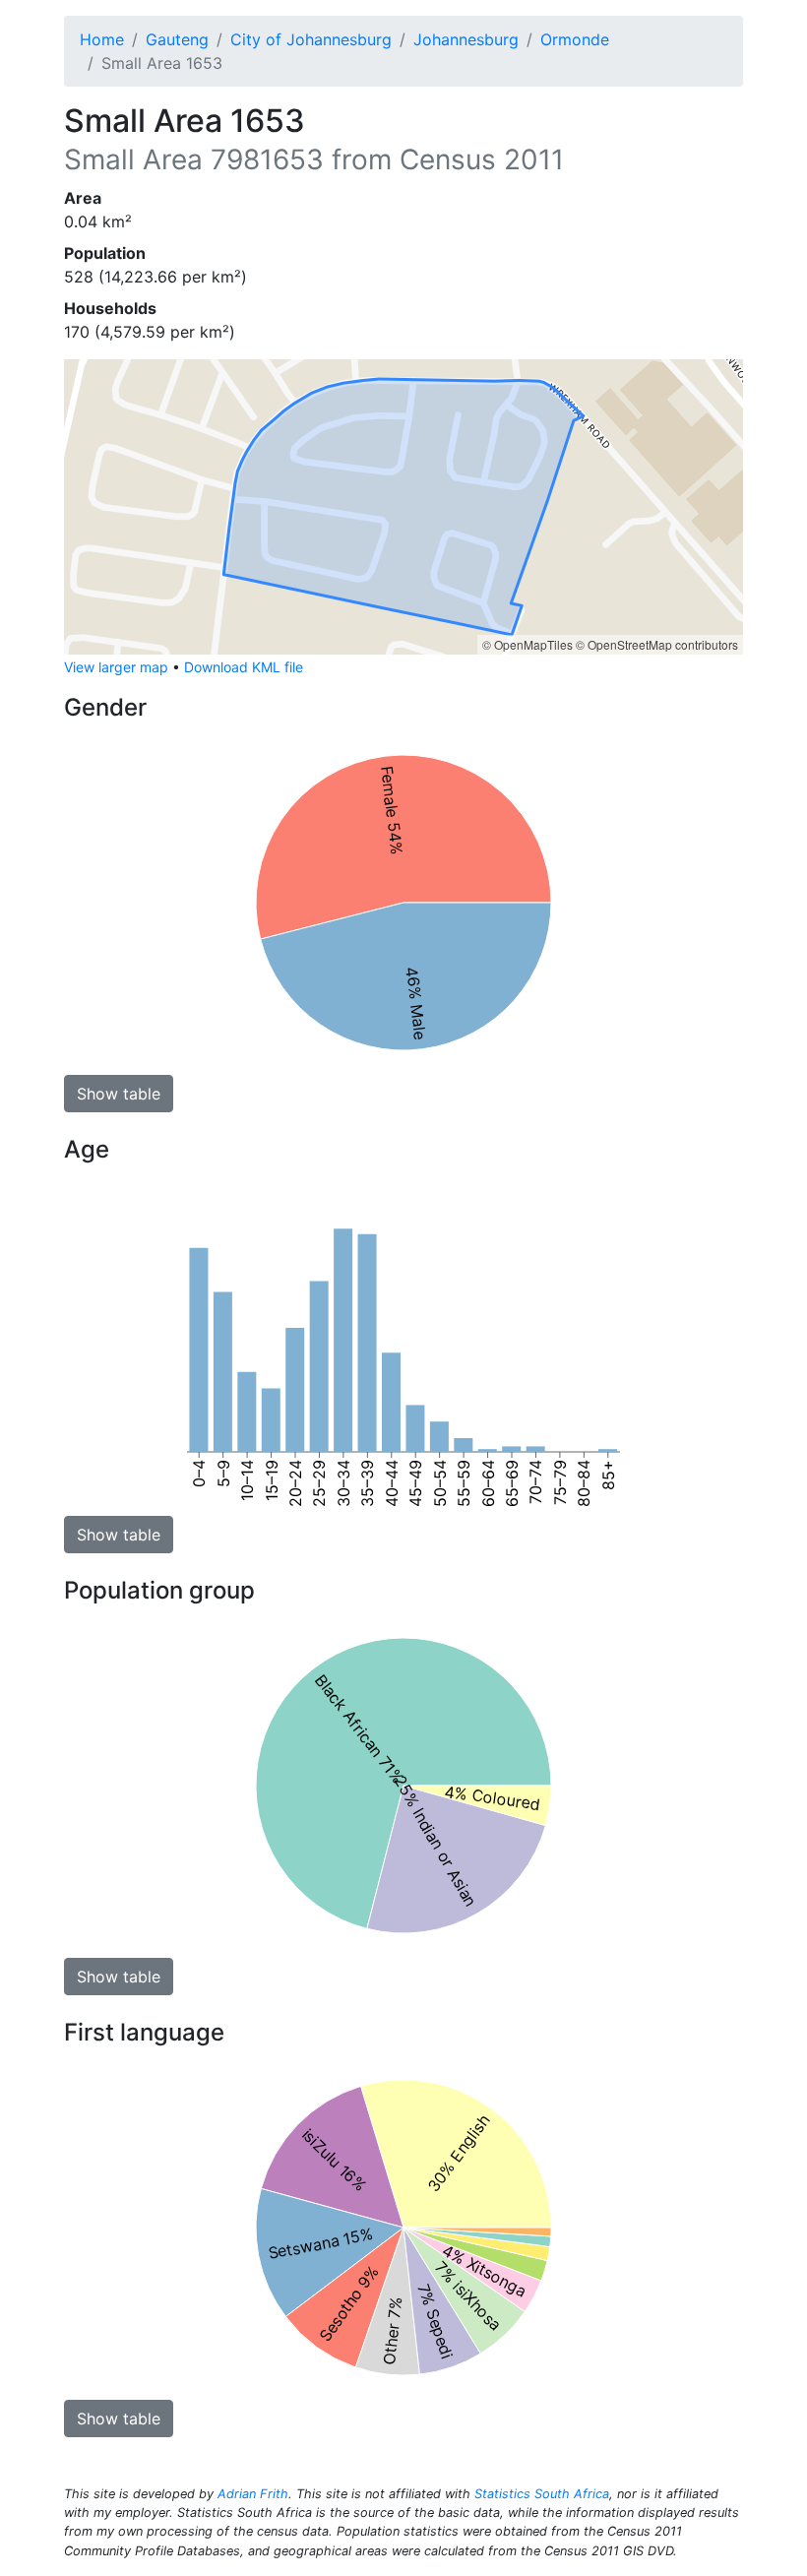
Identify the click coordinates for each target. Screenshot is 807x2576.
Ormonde (575, 39)
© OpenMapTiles (528, 644)
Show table (119, 1094)
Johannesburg (466, 39)
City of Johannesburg (311, 39)
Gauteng (177, 39)
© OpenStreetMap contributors (657, 644)
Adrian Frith (253, 2494)
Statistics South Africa (542, 2494)
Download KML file (244, 667)
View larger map (116, 667)
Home (102, 39)
